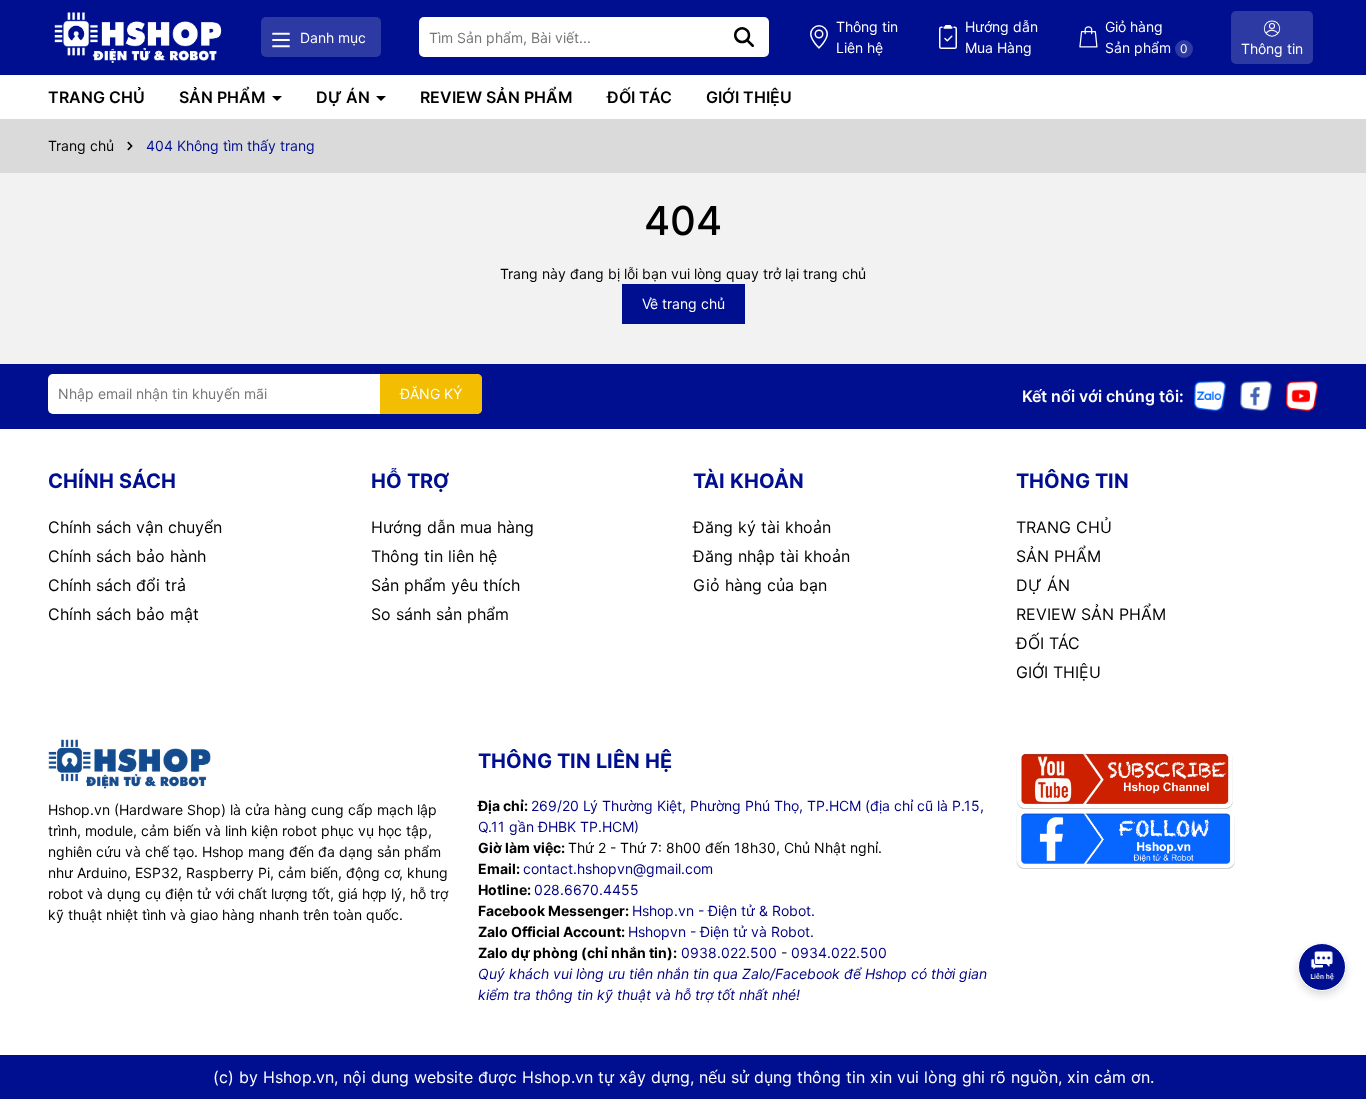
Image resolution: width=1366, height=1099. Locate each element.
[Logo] (138, 37)
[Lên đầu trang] (1323, 1019)
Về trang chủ (683, 303)
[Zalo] (1210, 394)
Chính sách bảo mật (123, 614)
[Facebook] (1256, 394)
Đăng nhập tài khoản (771, 556)
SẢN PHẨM (224, 97)
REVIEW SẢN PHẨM (496, 97)
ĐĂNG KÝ (431, 393)
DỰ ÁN (345, 97)
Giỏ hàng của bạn (760, 585)
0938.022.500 (729, 952)
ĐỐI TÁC (639, 97)
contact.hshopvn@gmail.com (618, 868)
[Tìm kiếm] (744, 37)
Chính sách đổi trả (117, 585)
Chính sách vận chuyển (135, 527)
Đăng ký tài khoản (762, 527)
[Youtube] (1302, 394)
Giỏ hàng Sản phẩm (1146, 37)
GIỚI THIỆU (749, 97)
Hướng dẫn (1001, 37)
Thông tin (867, 37)
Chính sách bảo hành (127, 556)
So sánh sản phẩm (440, 614)
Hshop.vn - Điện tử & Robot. (723, 910)
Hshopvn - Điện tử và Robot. (721, 931)
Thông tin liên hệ (434, 556)
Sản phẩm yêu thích (445, 585)
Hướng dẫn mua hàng (452, 527)
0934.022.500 (839, 952)
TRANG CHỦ (96, 97)
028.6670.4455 (586, 889)
